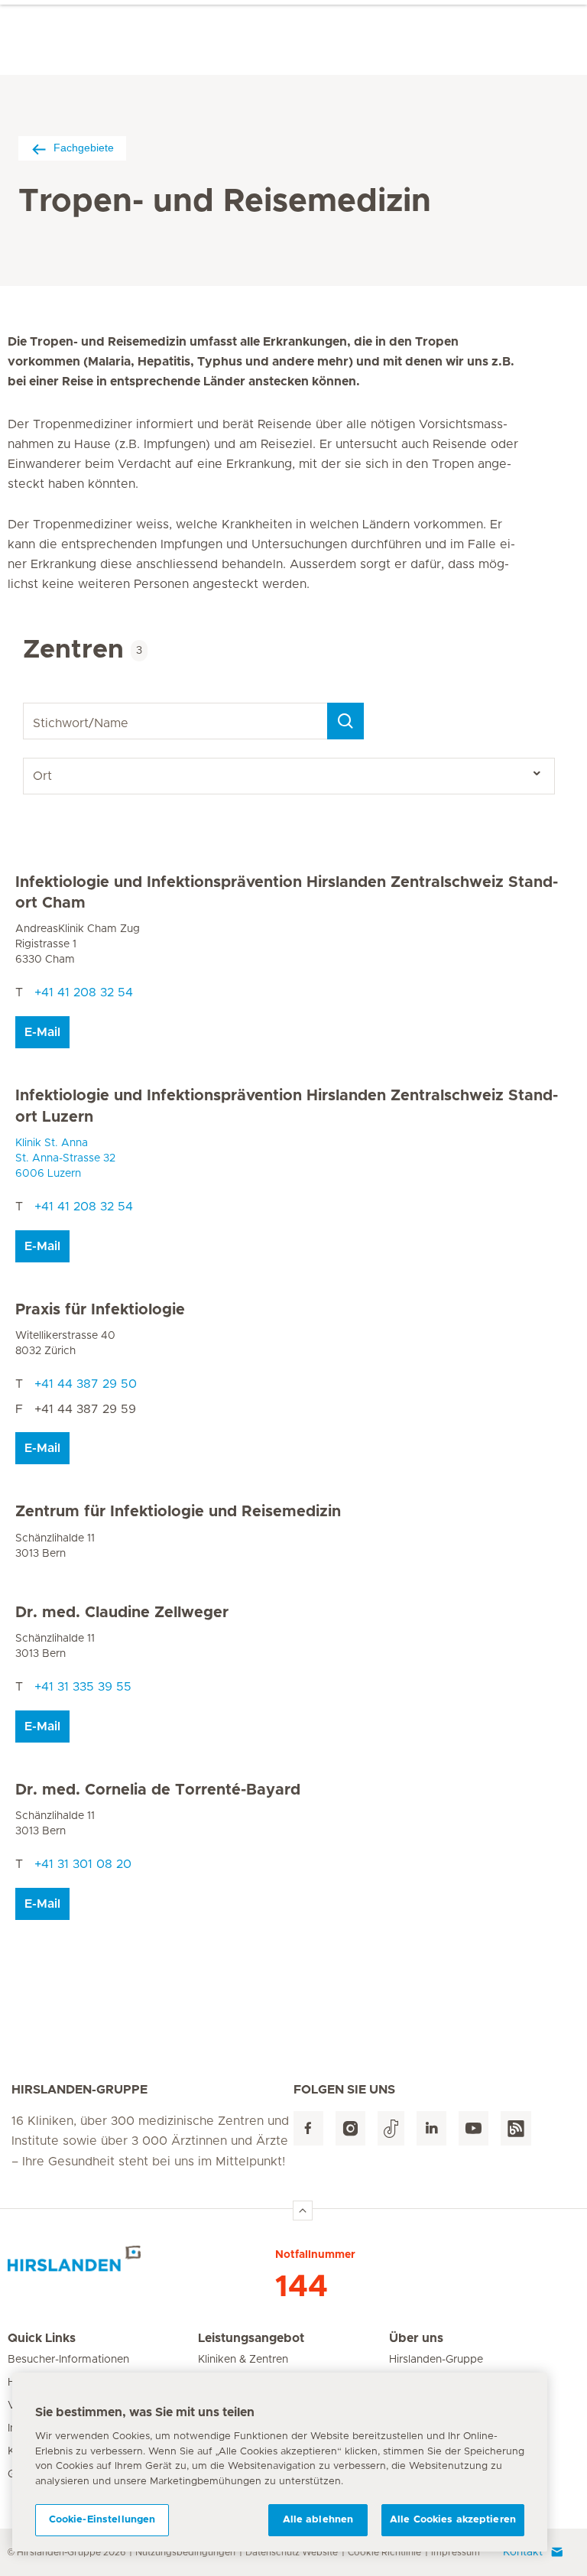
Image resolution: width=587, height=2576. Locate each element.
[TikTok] (391, 2128)
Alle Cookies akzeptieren (453, 2520)
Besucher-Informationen (68, 2360)
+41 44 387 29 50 (86, 1384)
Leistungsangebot (251, 2338)
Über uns (416, 2338)
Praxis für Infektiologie (100, 1310)
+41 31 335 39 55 (83, 1687)
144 (302, 2287)
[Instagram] (350, 2128)
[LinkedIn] (431, 2128)
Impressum (456, 2552)
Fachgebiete (84, 148)
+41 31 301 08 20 (83, 1864)
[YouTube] (473, 2128)
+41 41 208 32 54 (84, 992)
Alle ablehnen (318, 2520)
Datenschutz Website (292, 2552)
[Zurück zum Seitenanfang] (303, 2211)
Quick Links (42, 2338)
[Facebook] (308, 2128)
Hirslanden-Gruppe (436, 2360)
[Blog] (516, 2128)
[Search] (345, 721)
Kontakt (523, 2552)
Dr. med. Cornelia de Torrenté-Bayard (158, 1790)
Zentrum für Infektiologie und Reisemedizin (178, 1512)
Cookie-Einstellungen (102, 2520)
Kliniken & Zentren (243, 2360)
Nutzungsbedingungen (185, 2552)
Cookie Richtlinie (384, 2552)
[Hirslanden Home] (141, 2265)
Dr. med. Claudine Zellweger (122, 1613)
